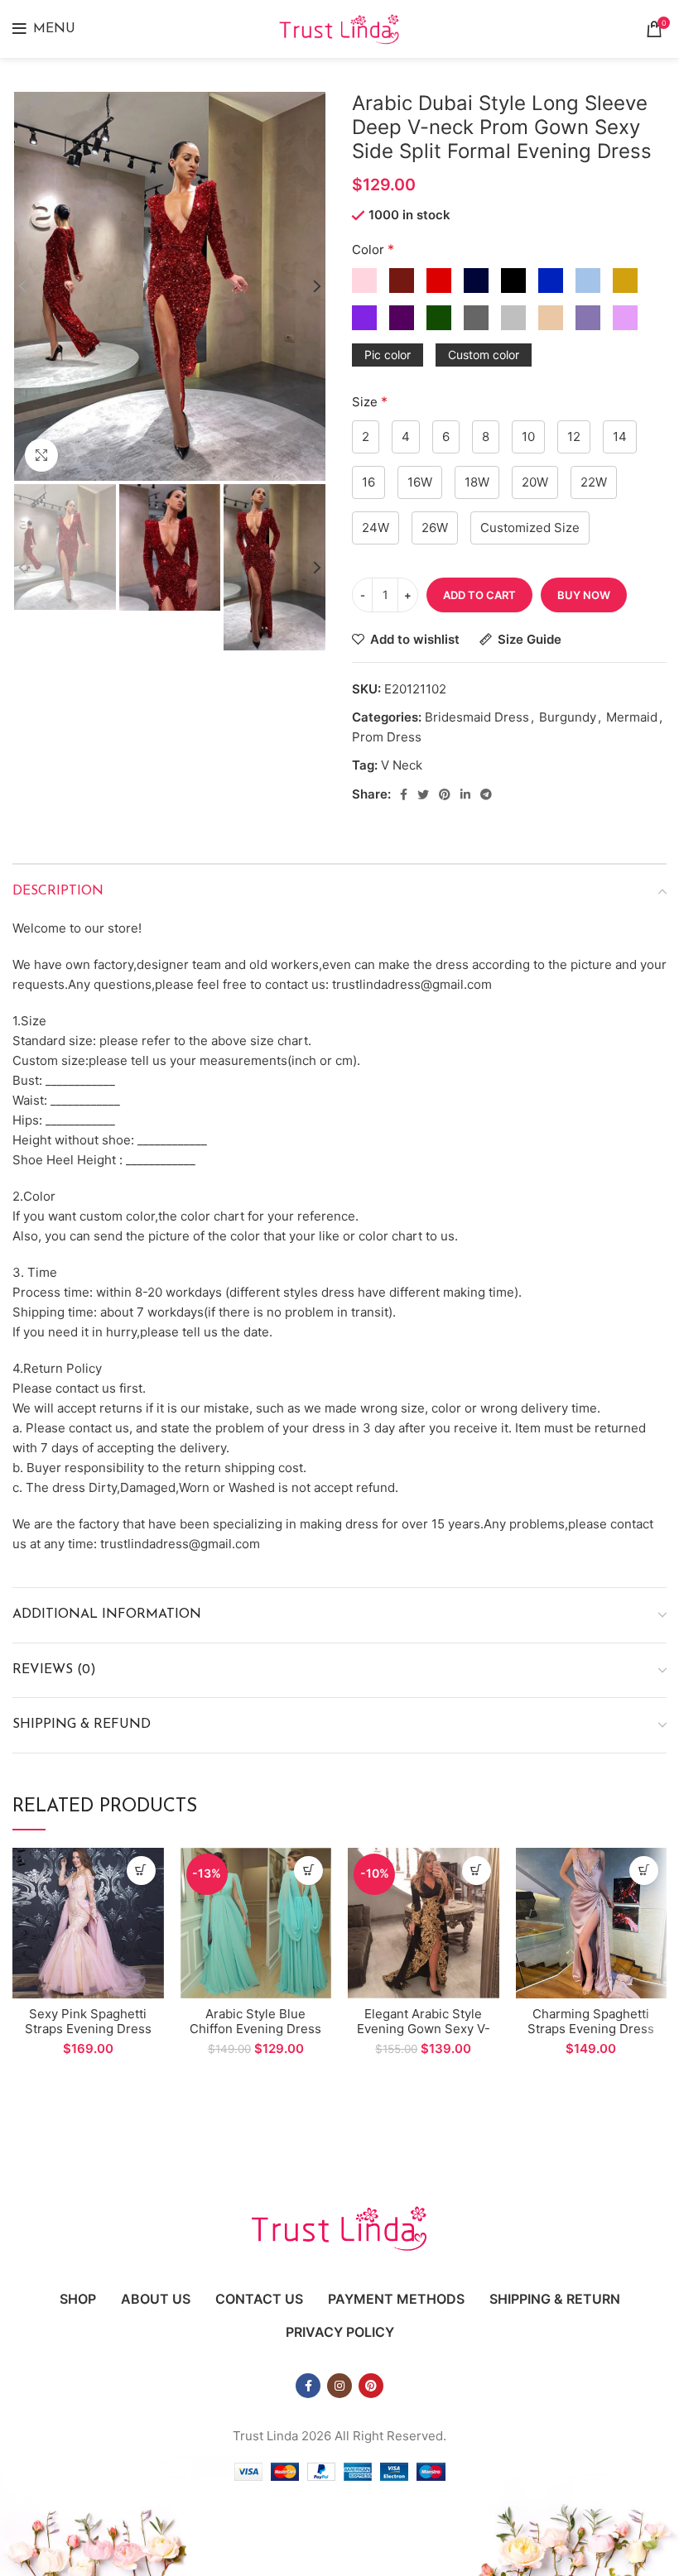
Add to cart (479, 595)
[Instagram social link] (339, 2386)
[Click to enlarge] (41, 455)
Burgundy (568, 717)
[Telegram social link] (486, 794)
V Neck (402, 765)
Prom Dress (387, 737)
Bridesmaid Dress (477, 717)
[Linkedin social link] (465, 794)
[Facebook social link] (404, 794)
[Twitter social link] (423, 794)
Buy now (584, 595)
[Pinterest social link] (445, 794)
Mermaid (632, 717)
